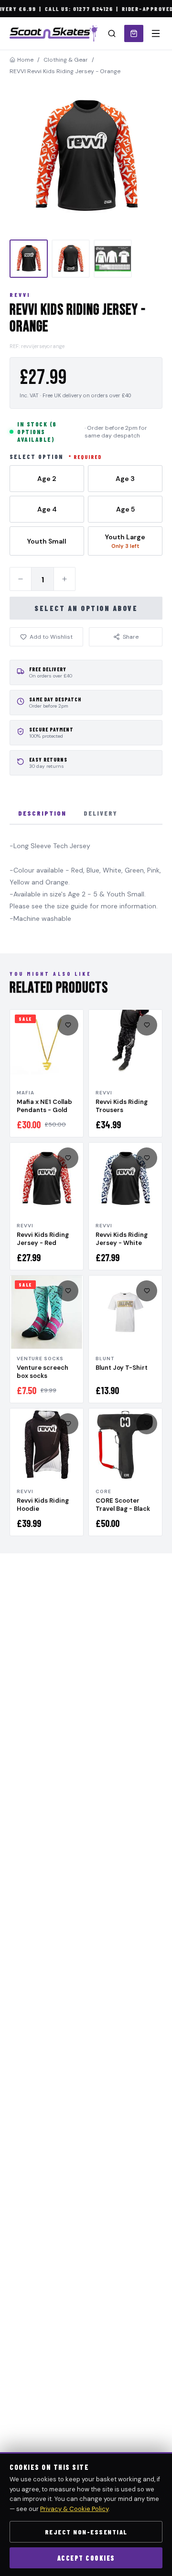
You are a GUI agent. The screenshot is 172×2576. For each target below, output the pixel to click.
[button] (86, 157)
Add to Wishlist (51, 637)
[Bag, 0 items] (134, 33)
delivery (101, 813)
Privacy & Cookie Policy (74, 2509)
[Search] (112, 33)
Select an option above (86, 608)
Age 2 (47, 479)
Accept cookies (86, 2558)
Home (25, 60)
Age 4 (47, 509)
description (42, 813)
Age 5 (125, 509)
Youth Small (47, 541)
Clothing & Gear (66, 60)
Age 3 (125, 479)
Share (131, 637)
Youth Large (125, 541)
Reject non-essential (86, 2532)
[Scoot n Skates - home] (54, 33)
